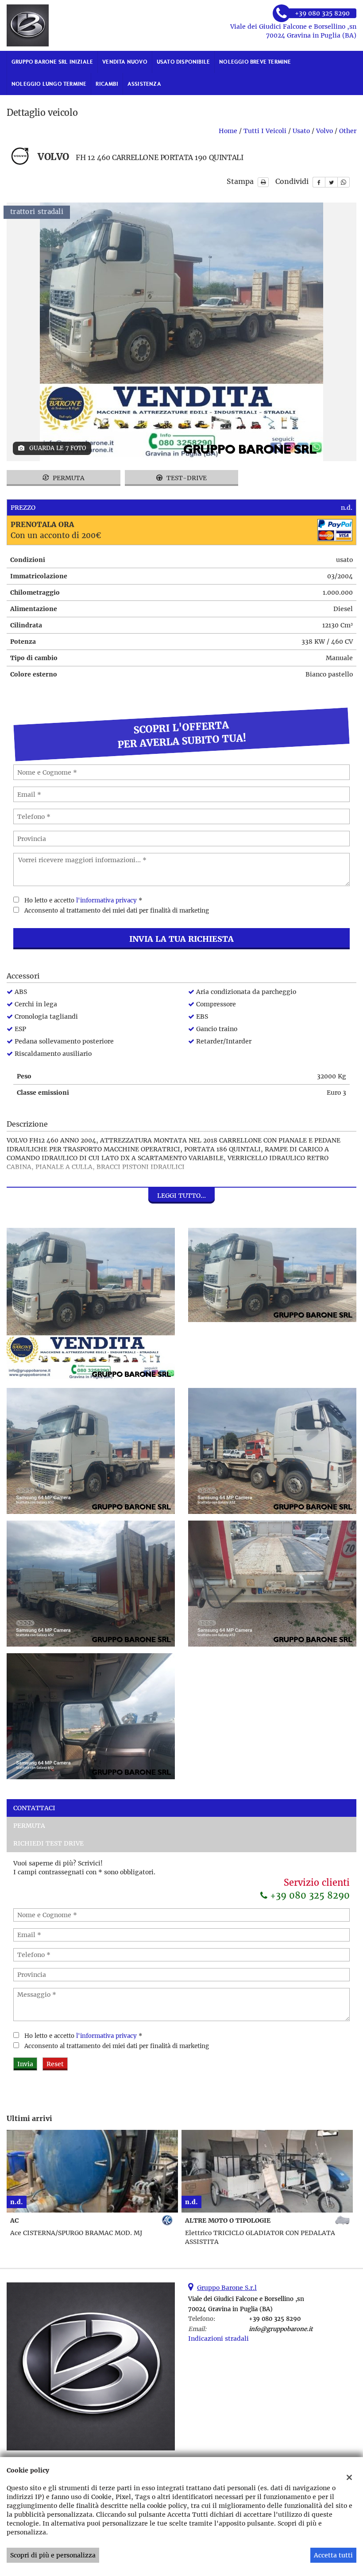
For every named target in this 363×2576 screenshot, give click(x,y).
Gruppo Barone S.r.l (227, 2288)
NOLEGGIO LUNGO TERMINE (49, 84)
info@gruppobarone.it (281, 2329)
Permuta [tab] (29, 1826)
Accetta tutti (333, 2555)
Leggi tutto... (181, 1196)
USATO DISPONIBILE (183, 62)
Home (228, 131)
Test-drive (186, 478)
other (348, 131)
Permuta (68, 478)
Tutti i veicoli (265, 131)
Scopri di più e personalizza (53, 2555)
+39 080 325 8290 (309, 1895)
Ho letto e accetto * (83, 900)
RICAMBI (107, 84)
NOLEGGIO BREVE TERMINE (255, 62)
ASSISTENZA (144, 84)
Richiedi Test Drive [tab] (48, 1843)
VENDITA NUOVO (125, 62)
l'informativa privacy (106, 900)
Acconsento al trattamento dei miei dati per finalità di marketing (117, 911)
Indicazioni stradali (218, 2339)
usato (301, 131)
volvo (324, 131)
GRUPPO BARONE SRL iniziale (52, 62)
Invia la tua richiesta (181, 939)
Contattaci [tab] (34, 1808)
